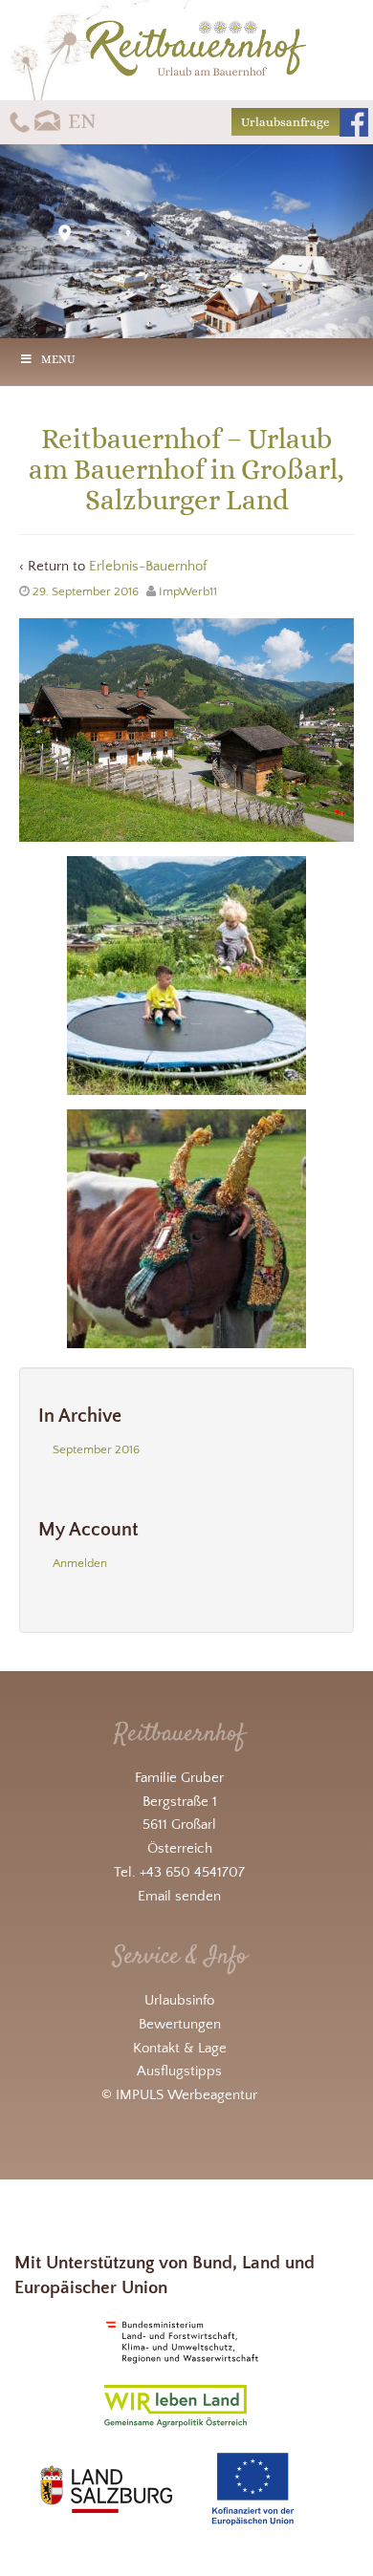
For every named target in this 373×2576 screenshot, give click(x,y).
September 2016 (96, 1449)
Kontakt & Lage (180, 2048)
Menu (58, 359)
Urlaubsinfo (179, 2000)
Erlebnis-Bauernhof (148, 566)
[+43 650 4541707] (20, 121)
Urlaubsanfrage (285, 122)
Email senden (179, 1896)
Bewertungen (180, 2024)
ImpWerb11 (188, 591)
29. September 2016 (86, 591)
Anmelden (80, 1563)
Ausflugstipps (179, 2071)
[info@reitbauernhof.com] (48, 121)
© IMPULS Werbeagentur (179, 2095)
